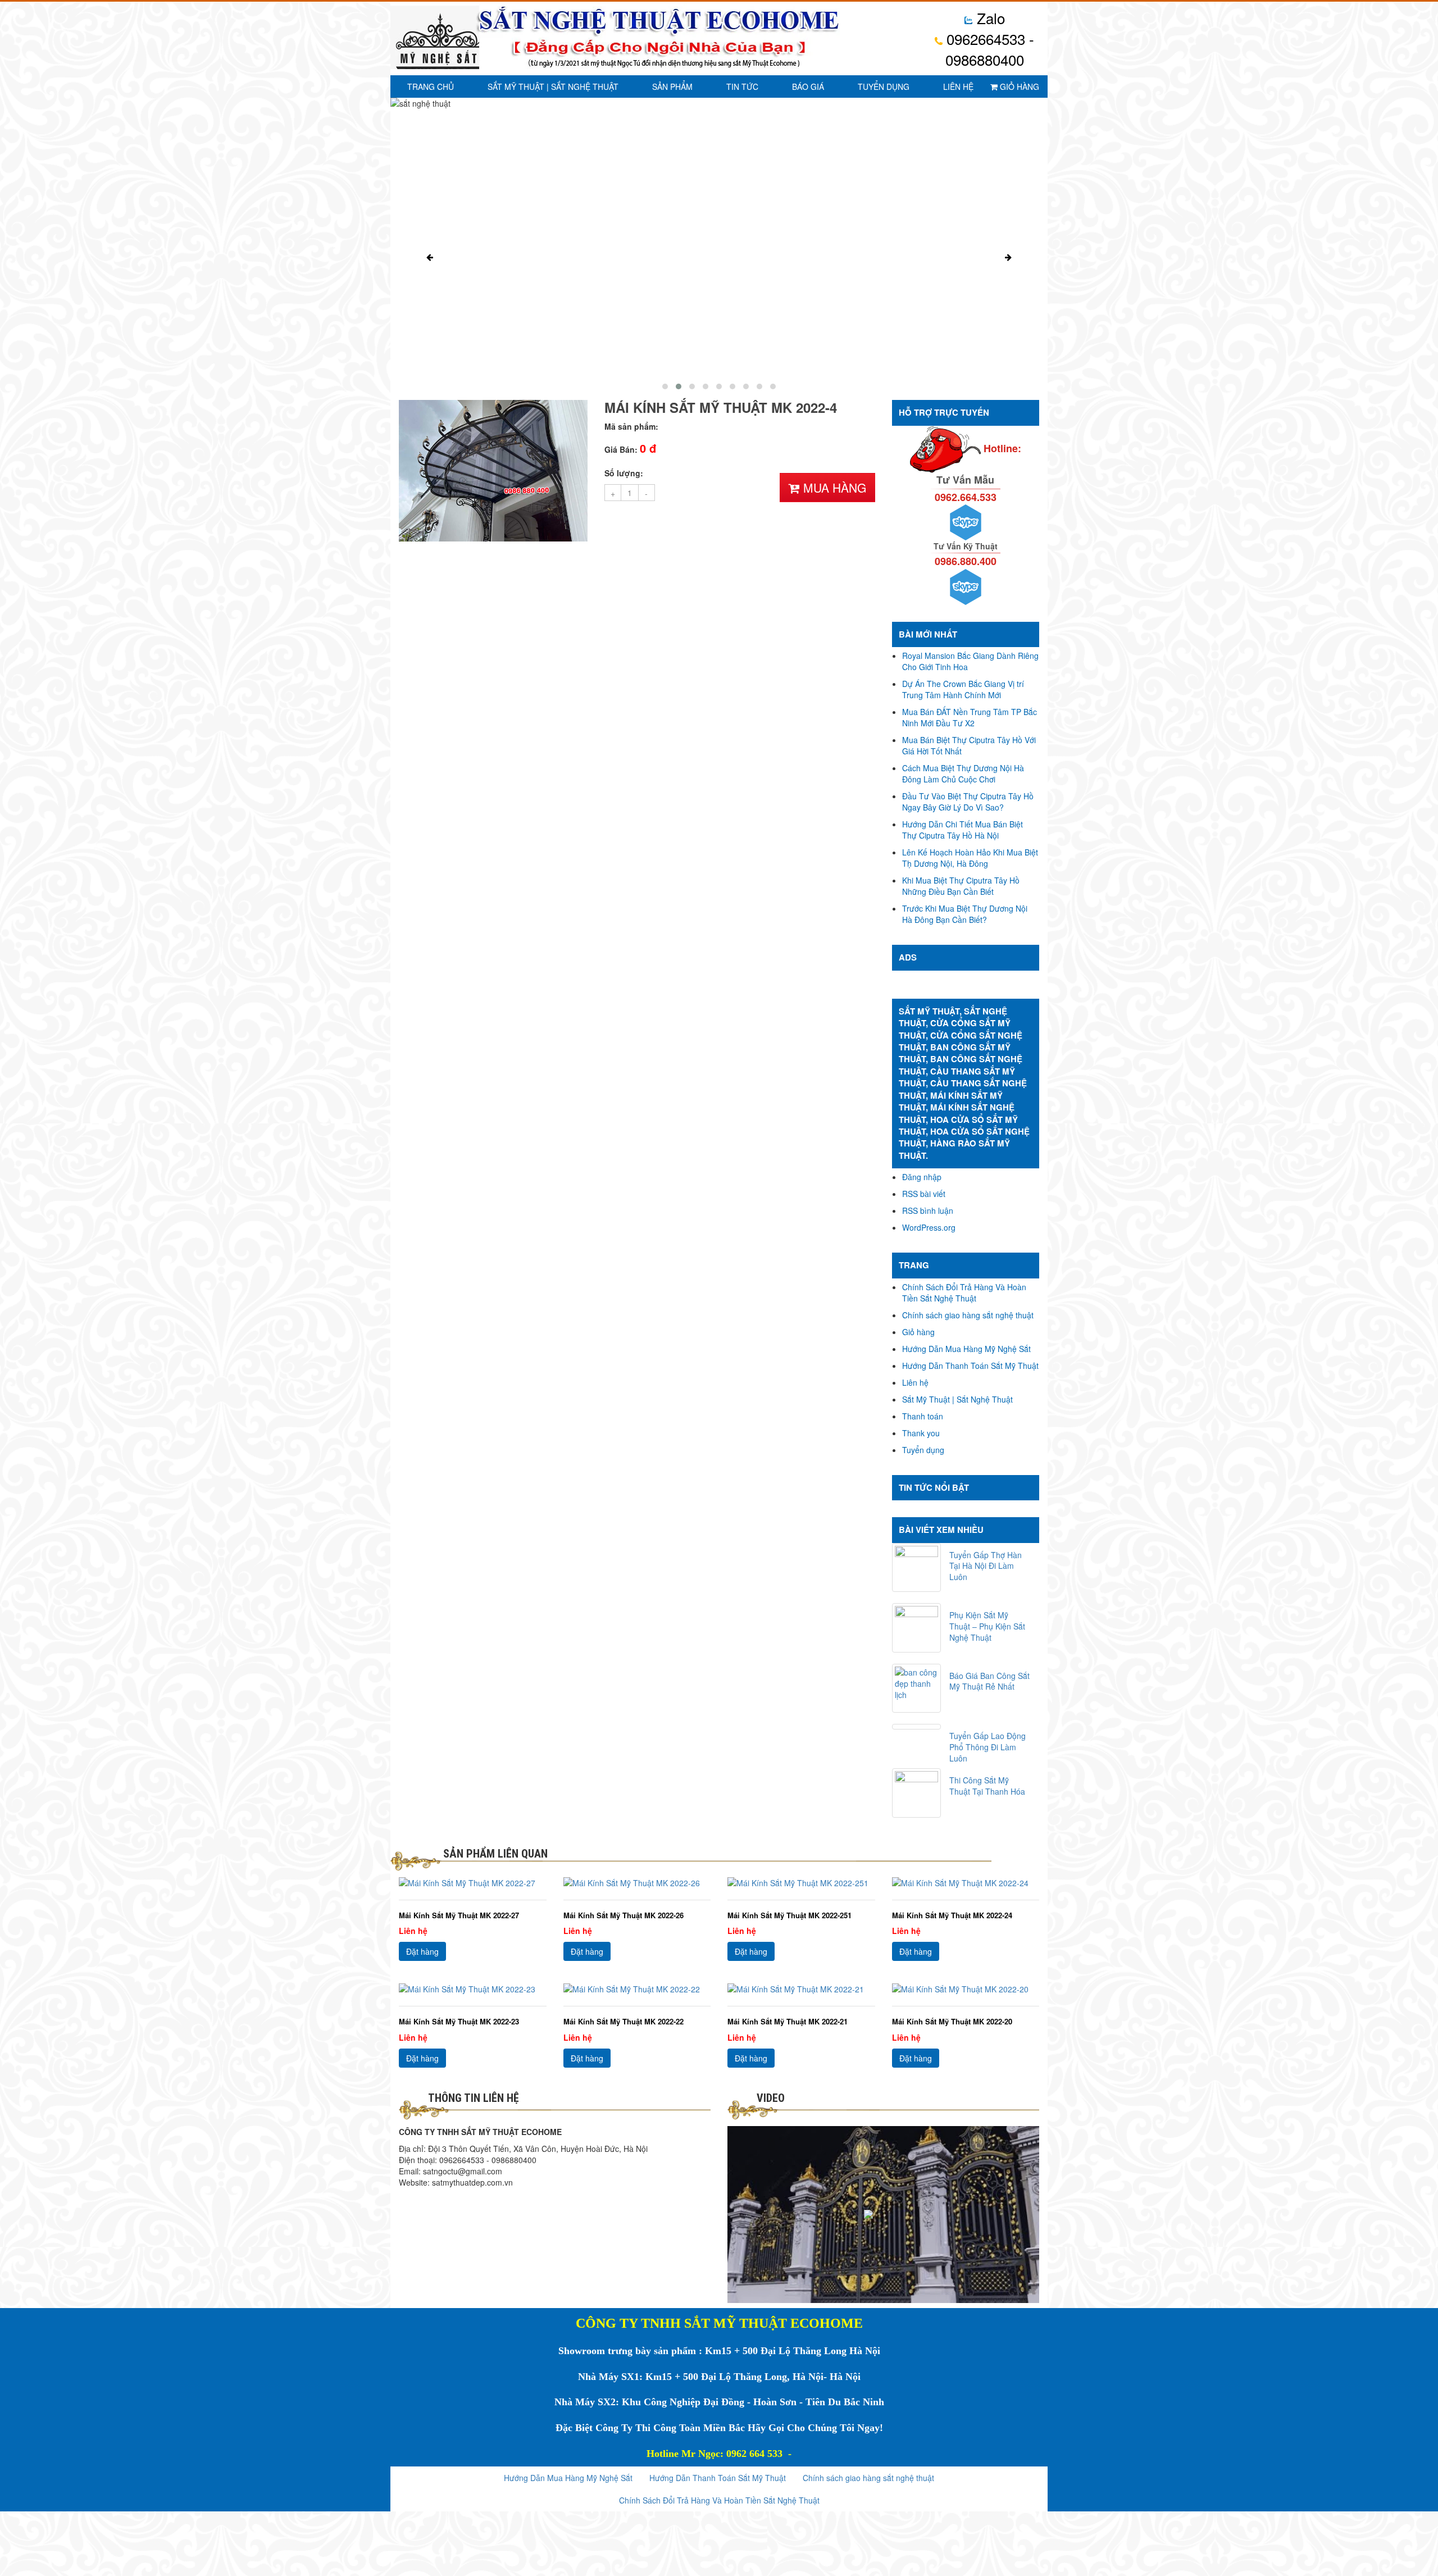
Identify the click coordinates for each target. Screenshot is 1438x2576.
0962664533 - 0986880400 (988, 49)
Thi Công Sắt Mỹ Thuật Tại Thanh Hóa (987, 1786)
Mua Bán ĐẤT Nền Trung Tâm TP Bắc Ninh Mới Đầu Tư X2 (970, 717)
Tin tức (742, 87)
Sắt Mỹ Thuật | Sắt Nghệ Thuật (553, 87)
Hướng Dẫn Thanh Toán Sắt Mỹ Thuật (970, 1366)
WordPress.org (929, 1227)
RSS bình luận (928, 1210)
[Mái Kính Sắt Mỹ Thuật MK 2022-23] (473, 1989)
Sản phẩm (672, 87)
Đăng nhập (922, 1177)
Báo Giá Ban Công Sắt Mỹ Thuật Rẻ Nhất (989, 1681)
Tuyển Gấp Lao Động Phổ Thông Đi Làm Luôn (988, 1747)
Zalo (989, 18)
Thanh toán (923, 1416)
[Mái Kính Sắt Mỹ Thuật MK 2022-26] (637, 1883)
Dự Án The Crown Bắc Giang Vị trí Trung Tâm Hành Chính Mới (963, 689)
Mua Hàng (833, 488)
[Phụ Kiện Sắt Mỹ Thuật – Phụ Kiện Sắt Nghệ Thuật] (917, 1628)
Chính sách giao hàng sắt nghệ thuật (968, 1315)
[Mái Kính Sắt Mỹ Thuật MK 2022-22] (637, 1989)
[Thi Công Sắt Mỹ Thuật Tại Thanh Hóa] (917, 1793)
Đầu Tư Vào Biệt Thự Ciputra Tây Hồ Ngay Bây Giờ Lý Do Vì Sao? (968, 802)
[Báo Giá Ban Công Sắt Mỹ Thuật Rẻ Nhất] (917, 1688)
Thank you (921, 1433)
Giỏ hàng (1018, 87)
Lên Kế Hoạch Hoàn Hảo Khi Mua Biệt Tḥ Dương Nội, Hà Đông (970, 858)
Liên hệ (958, 87)
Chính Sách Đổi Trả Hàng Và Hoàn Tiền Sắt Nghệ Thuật (964, 1292)
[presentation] (430, 257)
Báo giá (808, 87)
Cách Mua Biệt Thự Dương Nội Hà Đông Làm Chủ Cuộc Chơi (963, 773)
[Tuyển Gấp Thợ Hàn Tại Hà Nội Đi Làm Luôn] (917, 1568)
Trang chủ (431, 87)
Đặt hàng (422, 1951)
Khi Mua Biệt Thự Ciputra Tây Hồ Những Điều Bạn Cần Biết (961, 886)
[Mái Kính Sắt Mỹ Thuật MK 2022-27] (473, 1883)
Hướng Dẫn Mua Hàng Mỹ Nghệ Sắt (966, 1349)
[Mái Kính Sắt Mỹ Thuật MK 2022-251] (801, 1883)
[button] (665, 386)
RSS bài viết (924, 1194)
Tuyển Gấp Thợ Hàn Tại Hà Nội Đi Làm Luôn (986, 1566)
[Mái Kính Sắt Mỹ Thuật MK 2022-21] (801, 1989)
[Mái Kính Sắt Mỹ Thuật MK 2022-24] (966, 1883)
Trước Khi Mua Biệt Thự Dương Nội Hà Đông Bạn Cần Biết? (965, 914)
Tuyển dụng (884, 87)
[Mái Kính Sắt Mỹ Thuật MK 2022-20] (966, 1989)
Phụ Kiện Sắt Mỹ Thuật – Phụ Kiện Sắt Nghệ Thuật (987, 1626)
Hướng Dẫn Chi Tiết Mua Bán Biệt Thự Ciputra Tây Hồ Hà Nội (963, 830)
